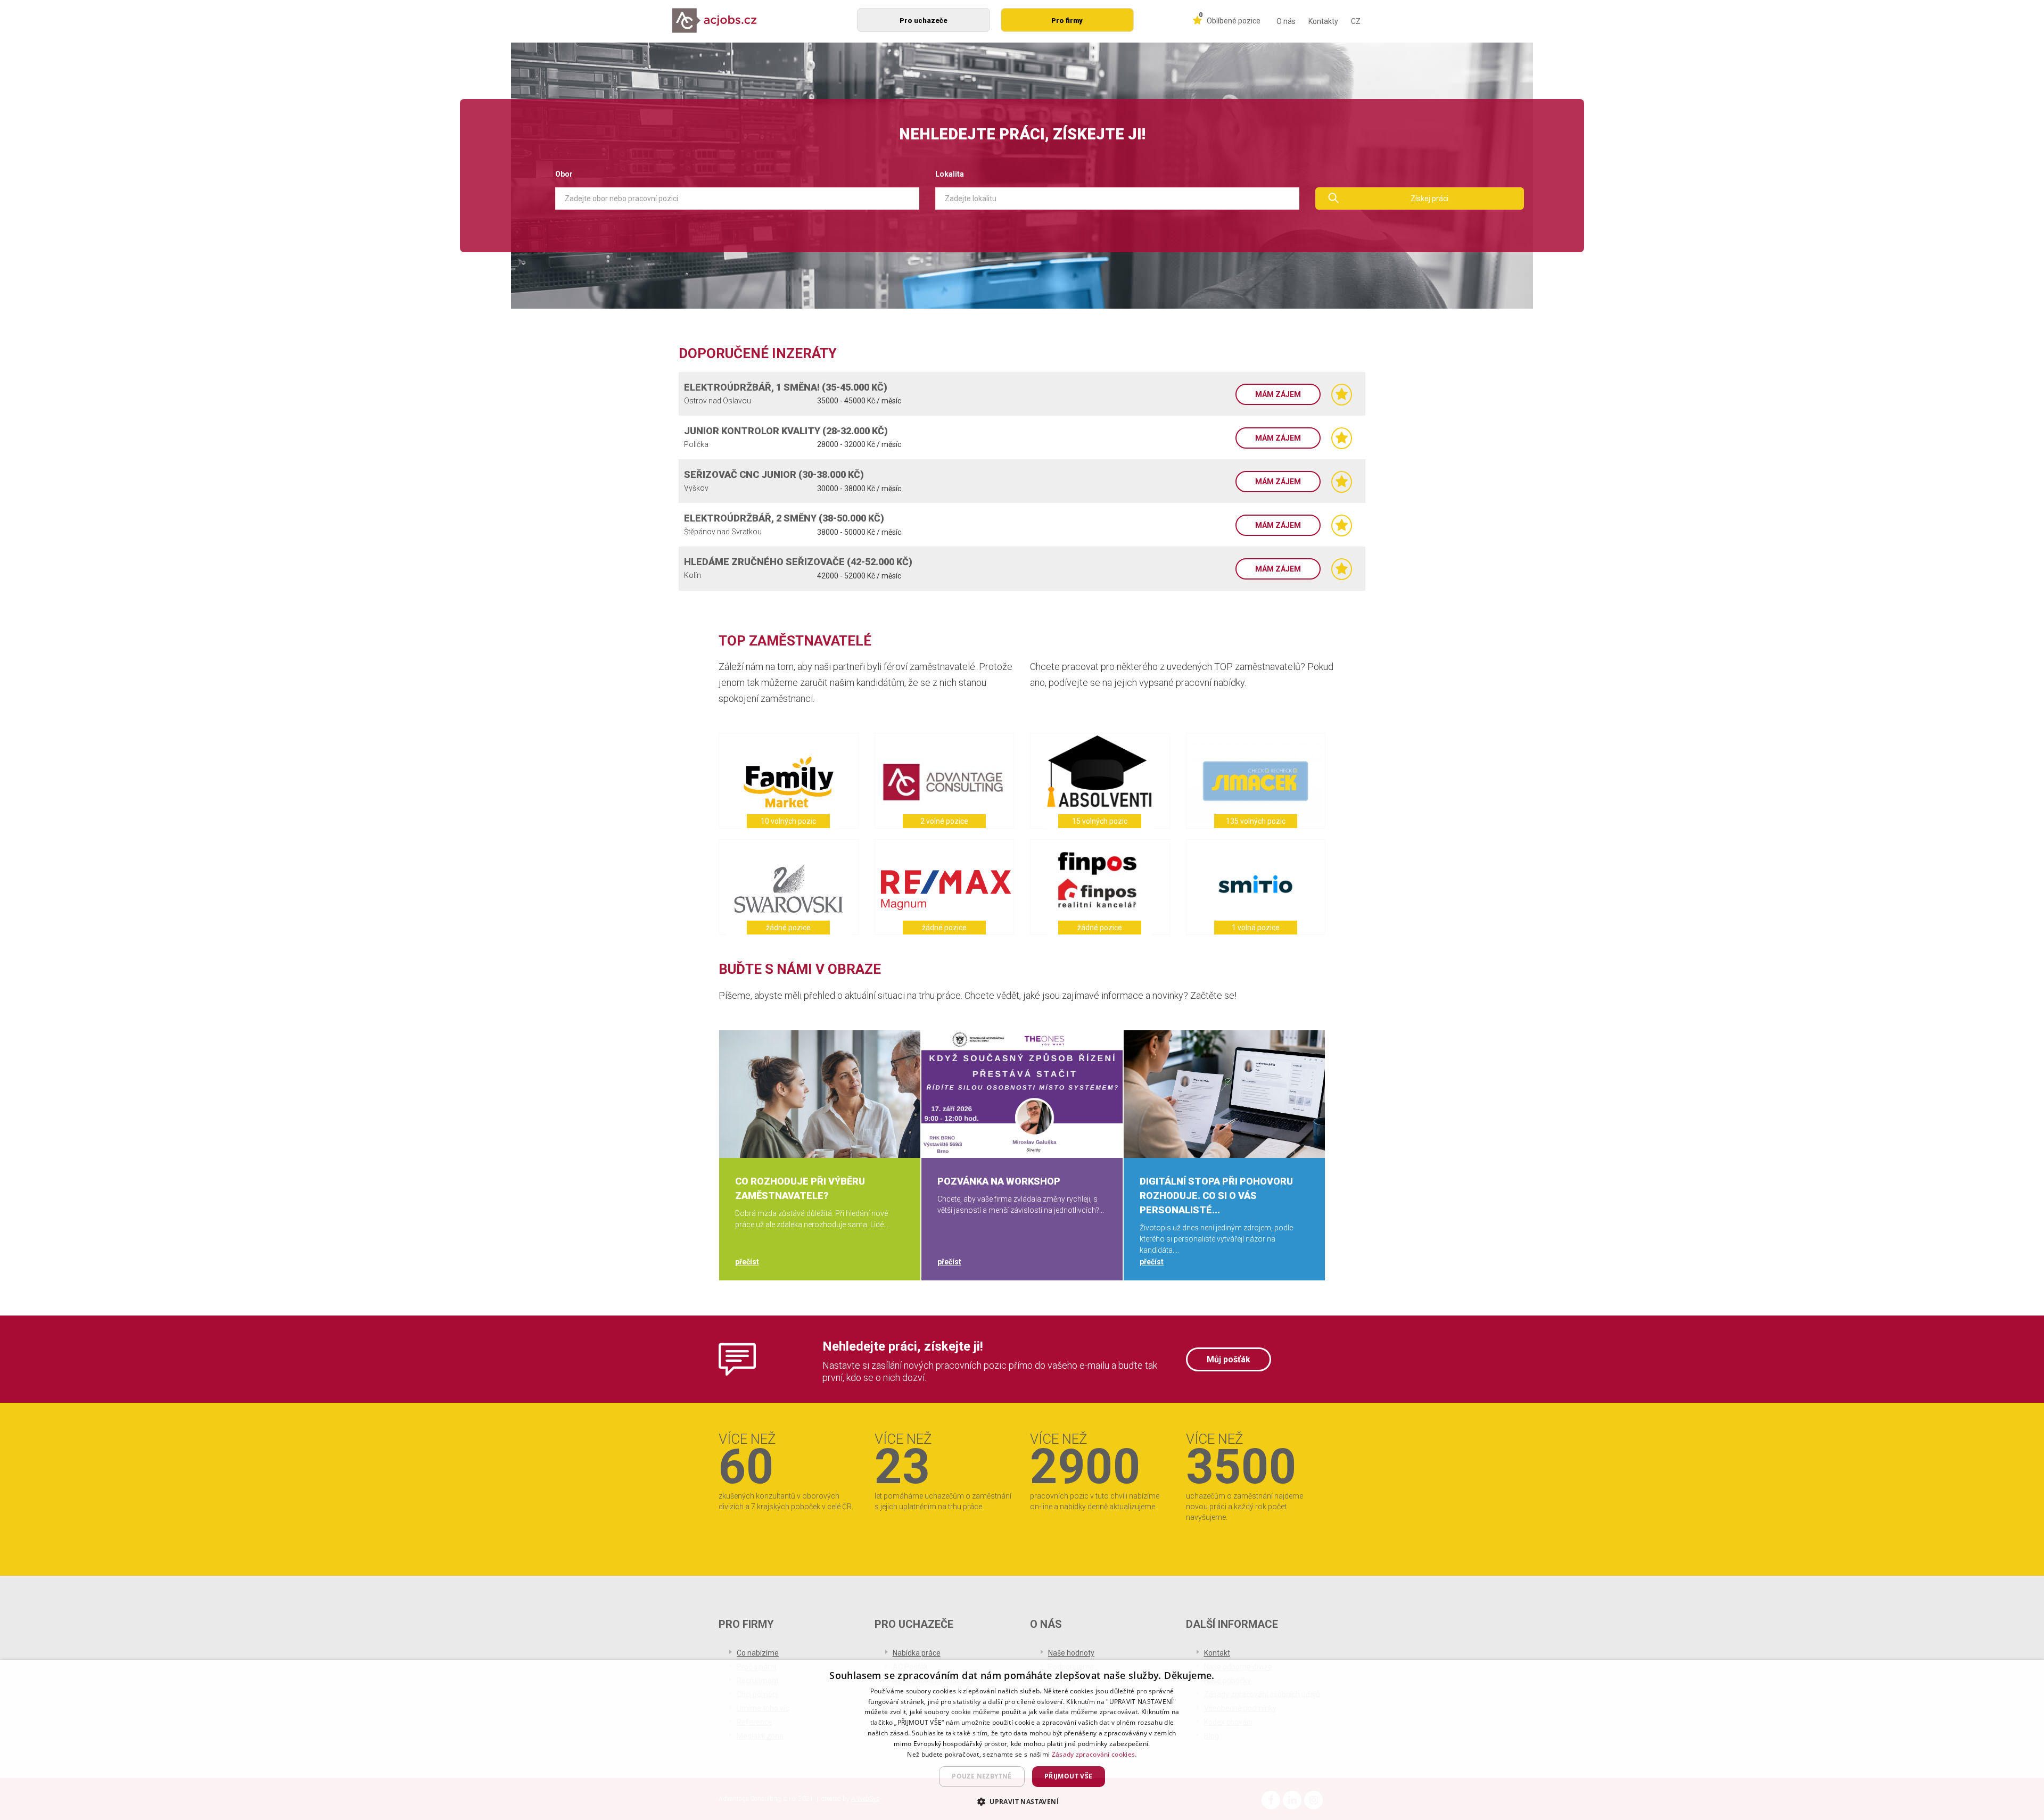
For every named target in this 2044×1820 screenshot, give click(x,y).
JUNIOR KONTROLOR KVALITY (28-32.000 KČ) (786, 431)
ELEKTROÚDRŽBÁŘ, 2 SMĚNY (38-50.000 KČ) (784, 518)
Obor (564, 174)
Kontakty (1323, 21)
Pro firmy (1067, 20)
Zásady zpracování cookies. (1094, 1754)
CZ (1356, 21)
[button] (1022, 1801)
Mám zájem (1278, 394)
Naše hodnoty (1071, 1653)
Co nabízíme (758, 1653)
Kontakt (1217, 1653)
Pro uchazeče (924, 20)
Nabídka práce (917, 1653)
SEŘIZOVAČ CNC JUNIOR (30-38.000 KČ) (774, 474)
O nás (1286, 21)
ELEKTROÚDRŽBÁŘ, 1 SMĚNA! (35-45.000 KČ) (786, 387)
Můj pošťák (1229, 1359)
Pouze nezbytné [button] (982, 1776)
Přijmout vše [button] (1069, 1776)
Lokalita (950, 174)
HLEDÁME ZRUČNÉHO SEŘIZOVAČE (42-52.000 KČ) (798, 562)
